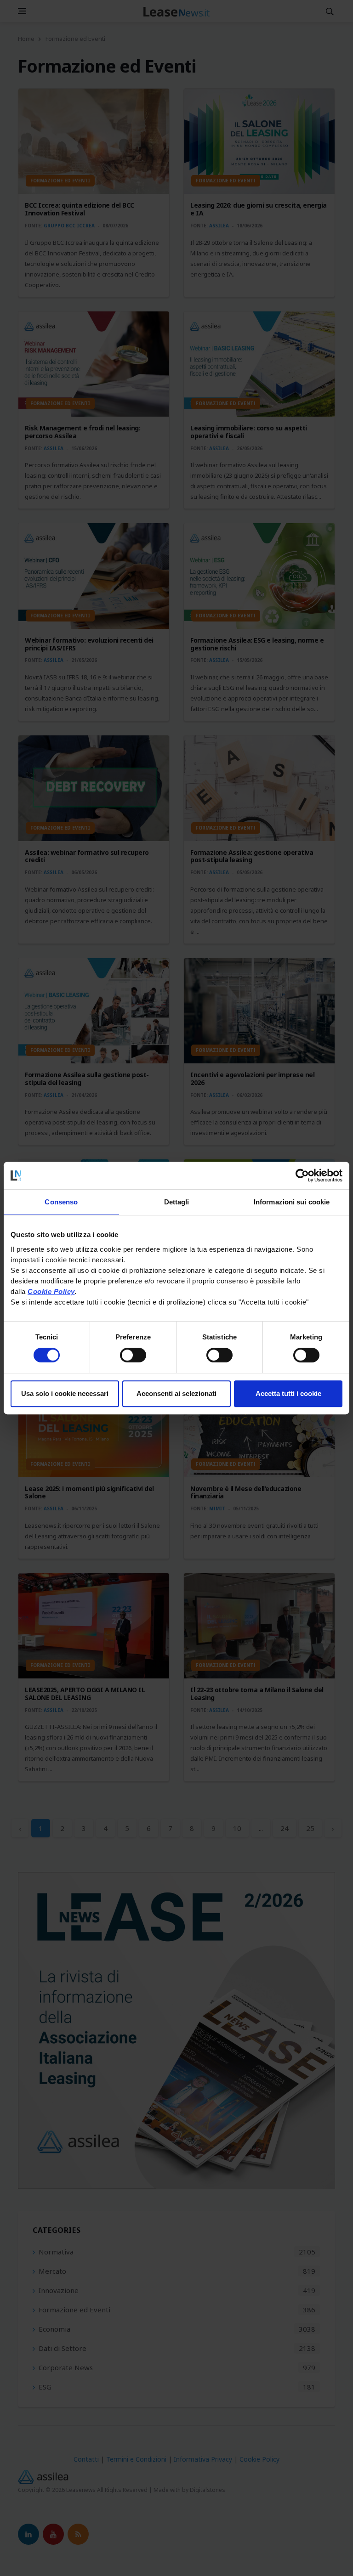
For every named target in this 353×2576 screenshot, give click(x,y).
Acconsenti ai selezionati (176, 1393)
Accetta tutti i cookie (288, 1393)
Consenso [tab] (61, 1202)
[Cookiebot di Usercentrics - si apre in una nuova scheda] (302, 1175)
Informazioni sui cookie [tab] (292, 1202)
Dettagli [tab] (177, 1202)
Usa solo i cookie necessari (65, 1393)
